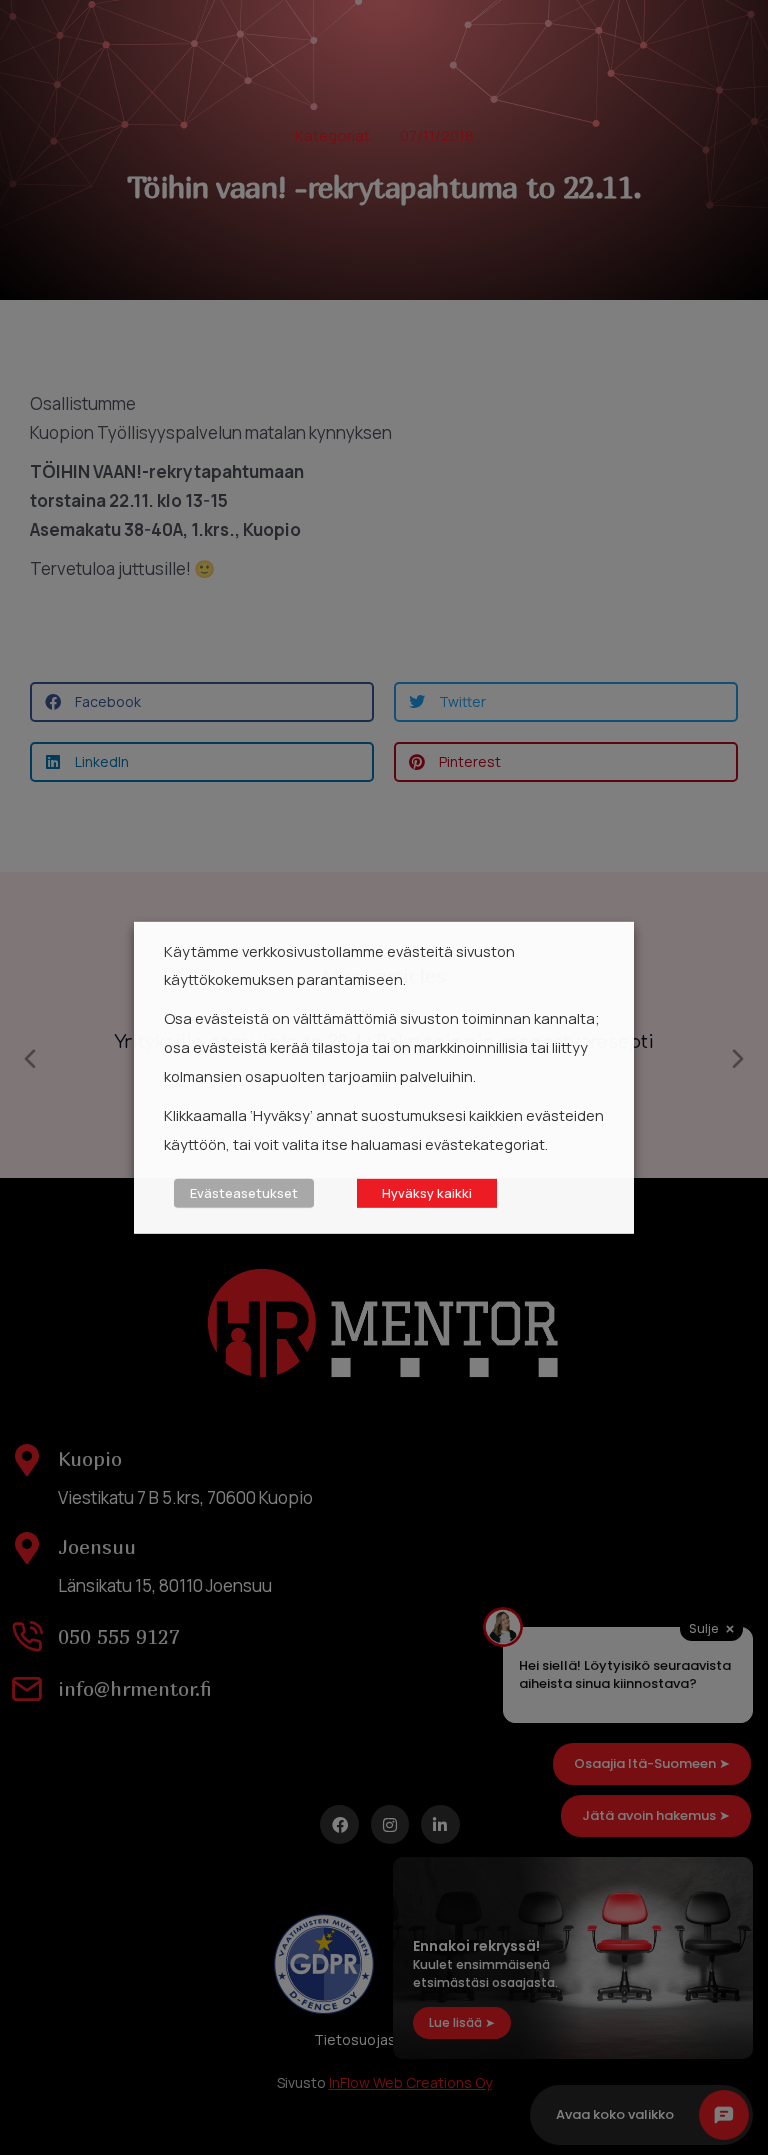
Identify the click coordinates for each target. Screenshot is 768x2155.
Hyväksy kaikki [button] (427, 1193)
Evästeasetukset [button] (244, 1193)
